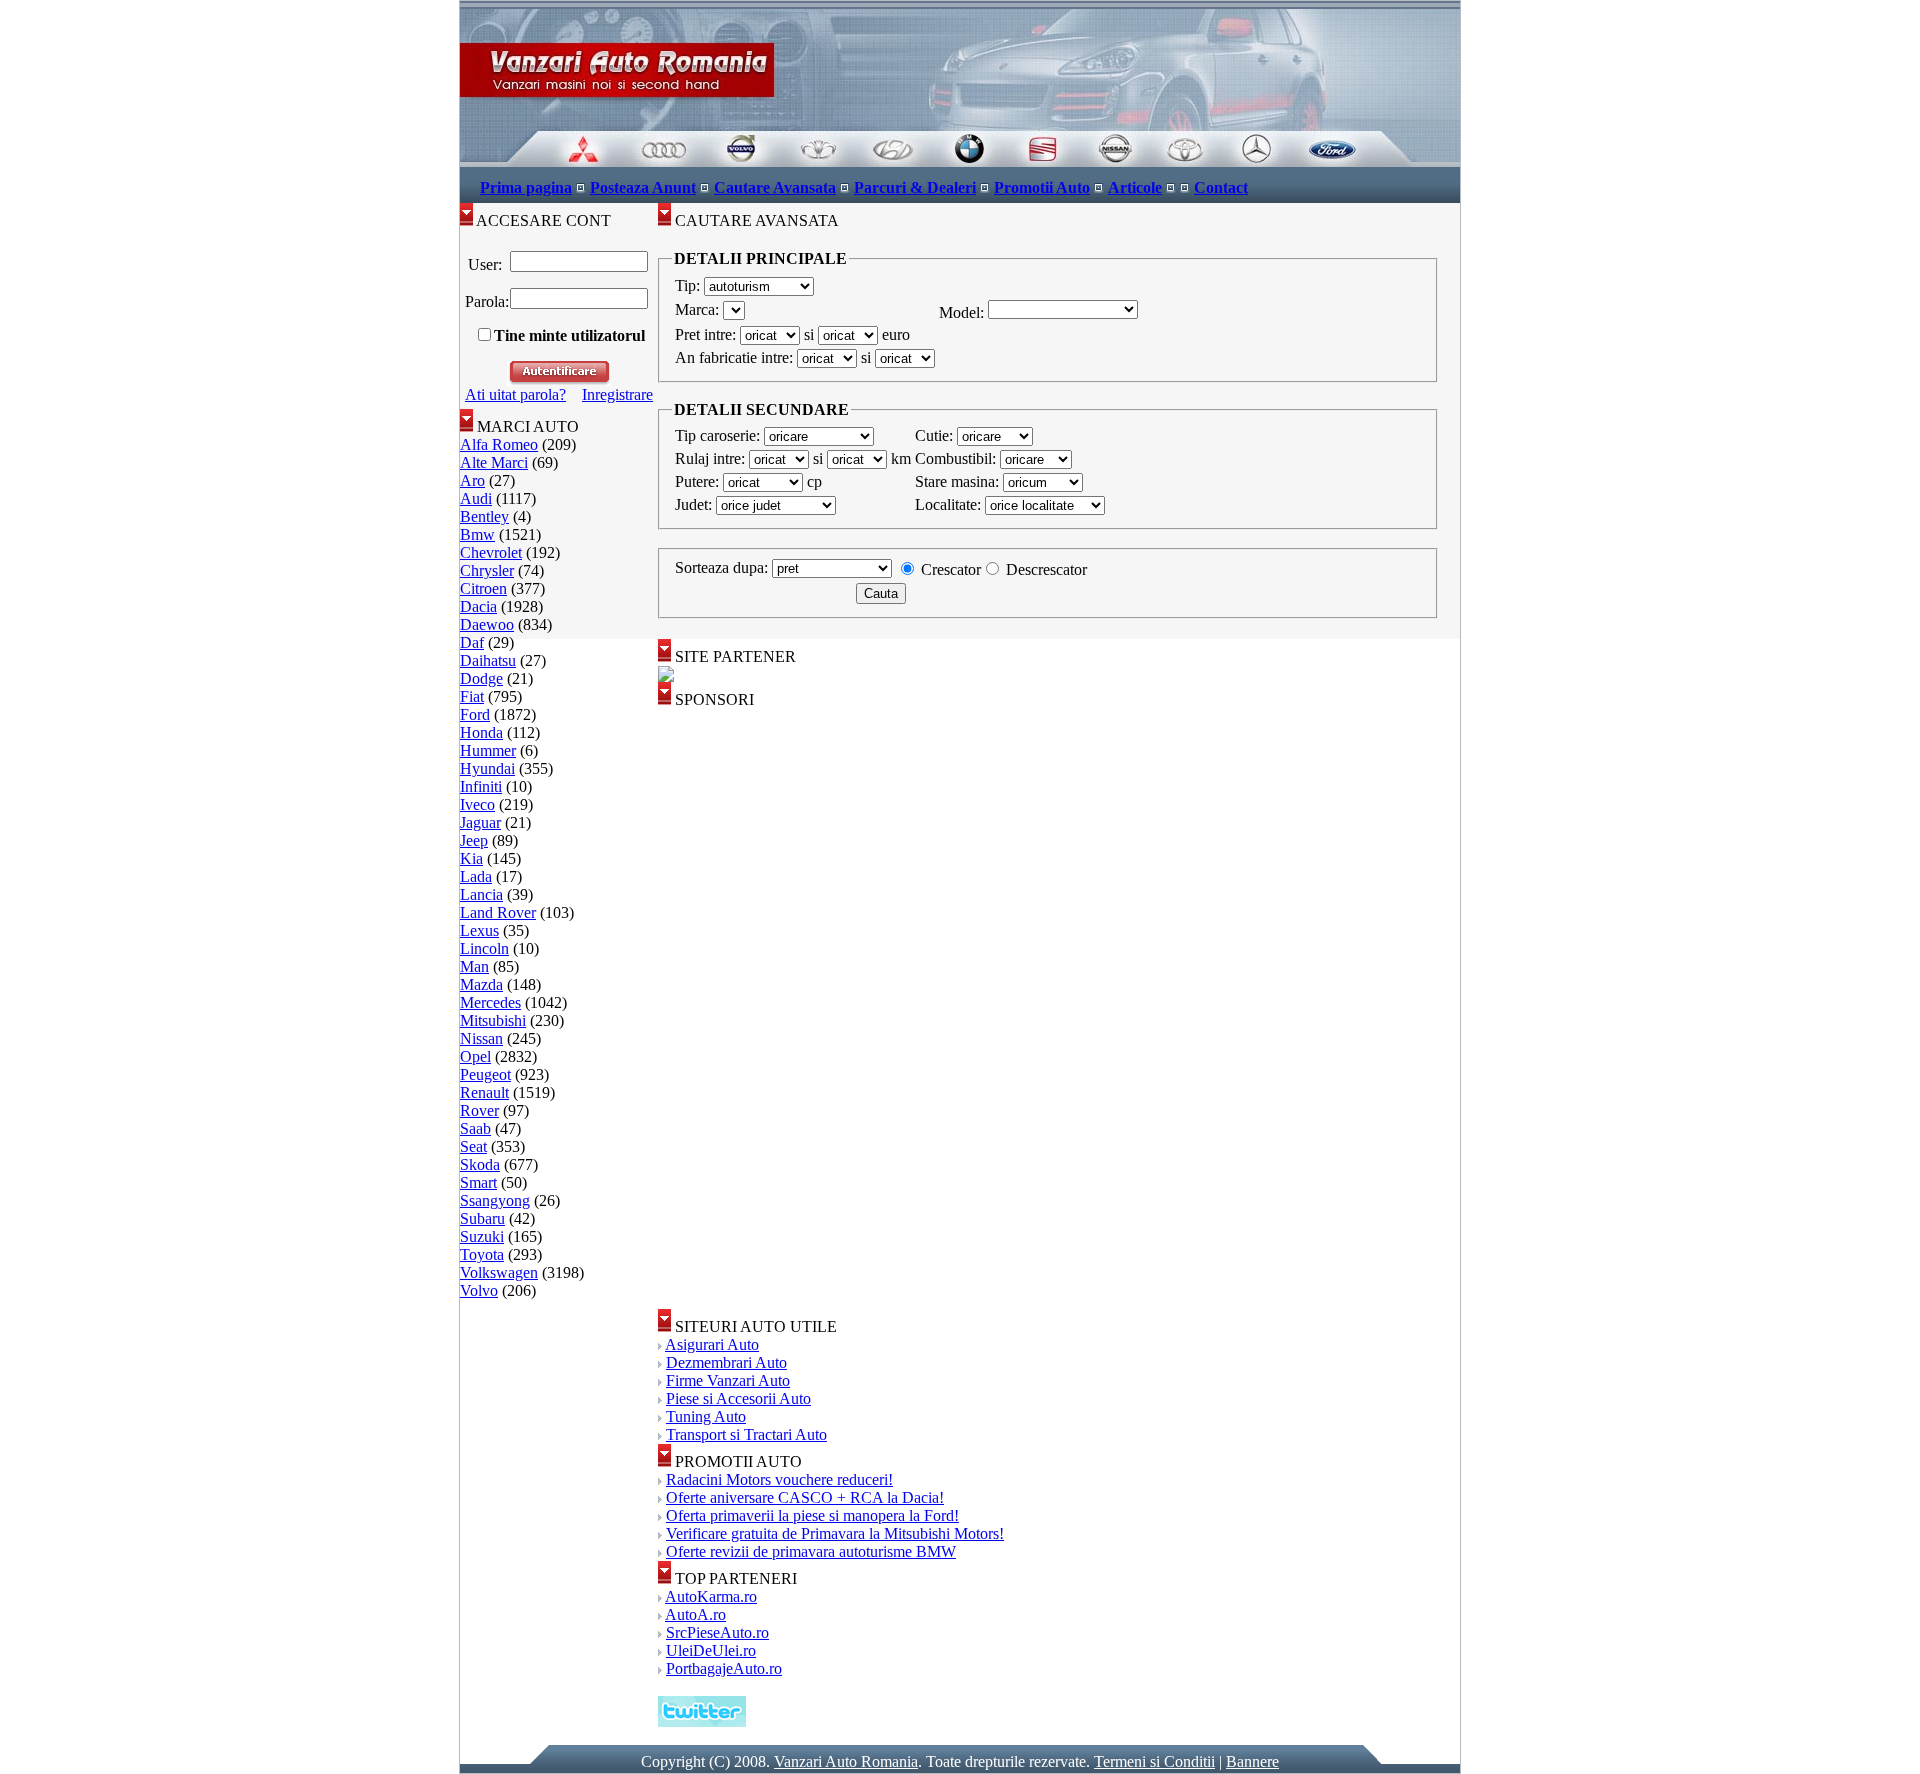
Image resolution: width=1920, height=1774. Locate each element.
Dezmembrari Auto (726, 1362)
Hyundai (487, 768)
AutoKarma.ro (711, 1596)
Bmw (477, 534)
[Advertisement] (738, 1009)
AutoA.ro (695, 1614)
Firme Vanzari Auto (728, 1380)
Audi (476, 498)
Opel (475, 1056)
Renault (484, 1092)
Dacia (478, 606)
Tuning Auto (706, 1416)
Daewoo (487, 624)
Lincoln (484, 948)
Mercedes (490, 1002)
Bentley (484, 516)
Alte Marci (494, 462)
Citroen (483, 588)
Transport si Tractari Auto (746, 1434)
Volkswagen (499, 1272)
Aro (472, 480)
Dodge (481, 678)
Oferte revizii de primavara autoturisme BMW (811, 1551)
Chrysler (487, 570)
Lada (476, 876)
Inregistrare (617, 394)
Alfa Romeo (499, 444)
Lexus (479, 930)
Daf (472, 642)
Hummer (488, 750)
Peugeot (485, 1074)
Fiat (472, 696)
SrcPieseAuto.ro (717, 1632)
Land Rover (498, 912)
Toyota (482, 1254)
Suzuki (482, 1236)
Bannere (1252, 1761)
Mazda (481, 984)
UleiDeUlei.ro (711, 1650)
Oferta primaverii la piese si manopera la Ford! (812, 1515)
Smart (478, 1182)
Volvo (479, 1290)
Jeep (474, 840)
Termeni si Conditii (1154, 1761)
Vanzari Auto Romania (846, 1761)
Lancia (481, 894)
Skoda (480, 1164)
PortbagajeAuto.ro (724, 1668)
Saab (475, 1128)
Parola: (485, 301)
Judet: (695, 504)
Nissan (481, 1038)
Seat (473, 1146)
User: (485, 264)
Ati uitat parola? (515, 394)
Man (474, 966)
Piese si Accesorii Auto (738, 1398)
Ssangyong (495, 1200)
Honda (481, 732)
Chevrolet (491, 552)
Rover (479, 1110)
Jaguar (480, 822)
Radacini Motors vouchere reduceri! (779, 1479)
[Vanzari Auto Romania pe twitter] (702, 1721)
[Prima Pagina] (960, 161)
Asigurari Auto (712, 1344)
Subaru (482, 1218)
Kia (471, 858)
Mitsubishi (493, 1020)
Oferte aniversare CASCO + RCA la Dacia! (805, 1497)
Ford (475, 714)
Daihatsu (488, 660)
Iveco (477, 804)
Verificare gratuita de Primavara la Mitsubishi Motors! (835, 1533)
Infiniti (481, 786)
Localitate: (950, 504)
